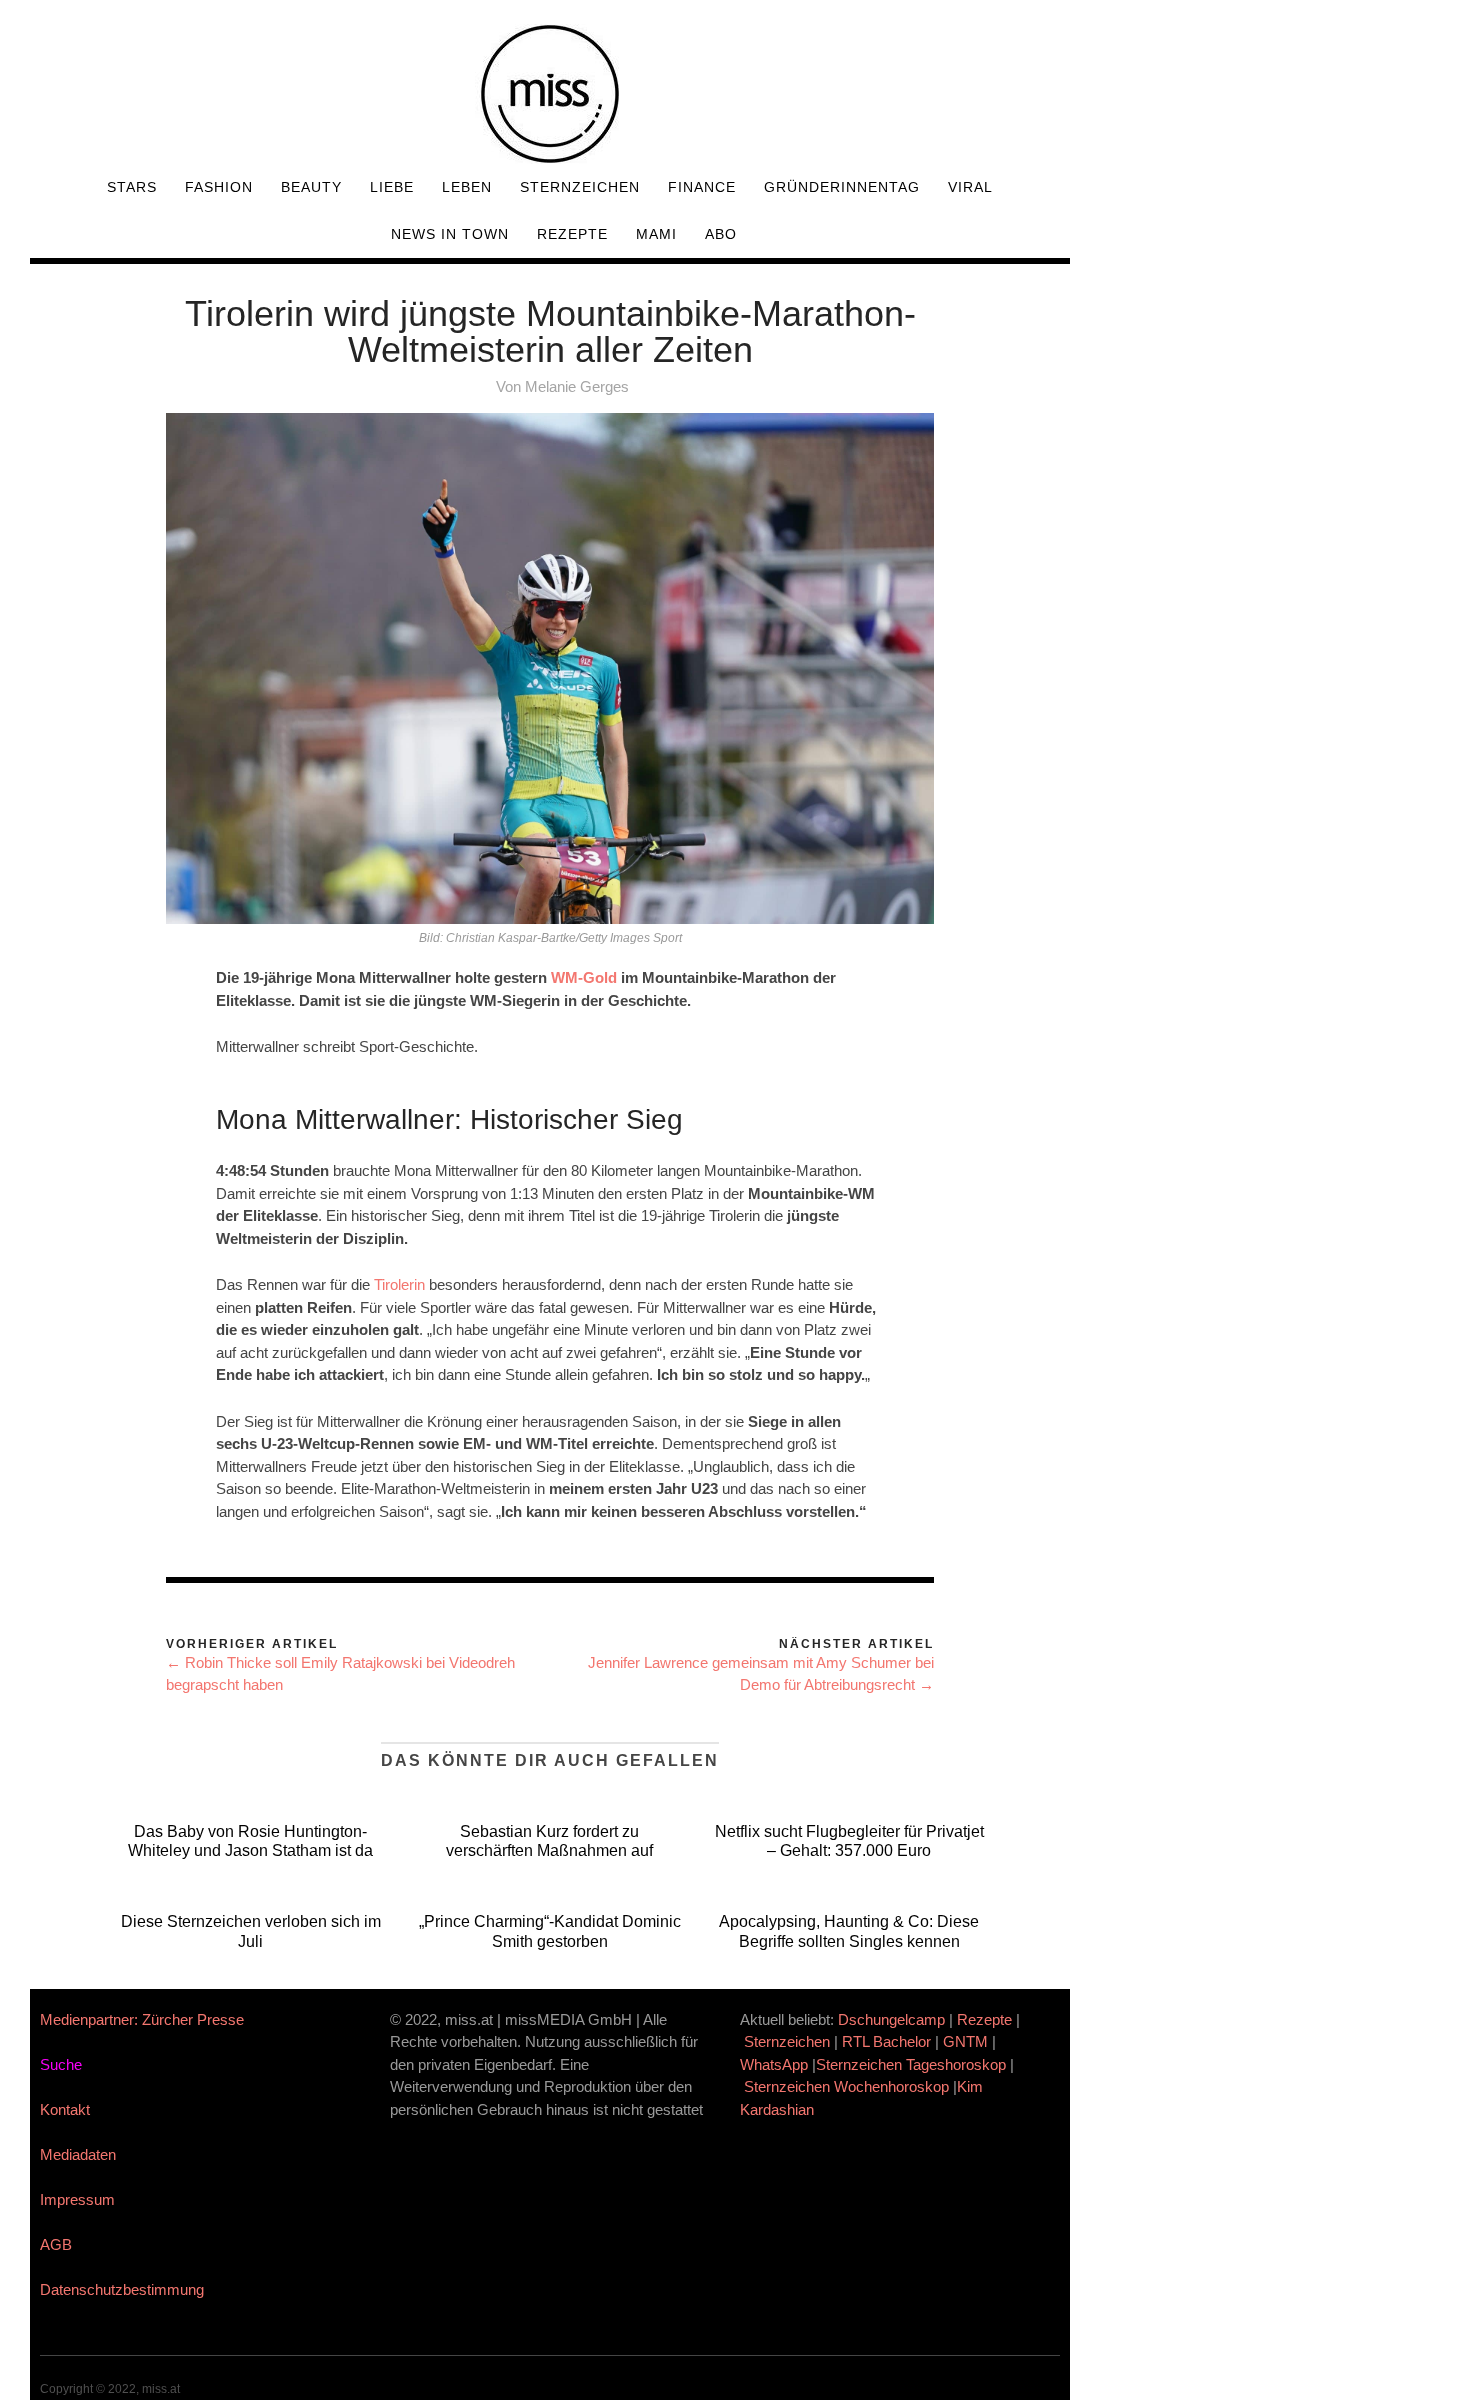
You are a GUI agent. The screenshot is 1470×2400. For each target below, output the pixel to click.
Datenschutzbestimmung (122, 2289)
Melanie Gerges (577, 386)
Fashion (219, 187)
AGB (56, 2244)
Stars (132, 187)
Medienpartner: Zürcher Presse (142, 2019)
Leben (467, 187)
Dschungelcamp (891, 2019)
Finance (702, 187)
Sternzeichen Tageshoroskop (911, 2064)
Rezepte (572, 234)
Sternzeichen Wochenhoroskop (846, 2086)
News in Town (450, 234)
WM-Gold (584, 977)
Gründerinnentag (842, 187)
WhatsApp (774, 2064)
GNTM (965, 2041)
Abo (721, 234)
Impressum (77, 2199)
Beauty (311, 187)
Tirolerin (399, 1284)
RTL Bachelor (886, 2041)
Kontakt (65, 2109)
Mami (656, 234)
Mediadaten (78, 2154)
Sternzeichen (580, 187)
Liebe (392, 187)
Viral (970, 187)
